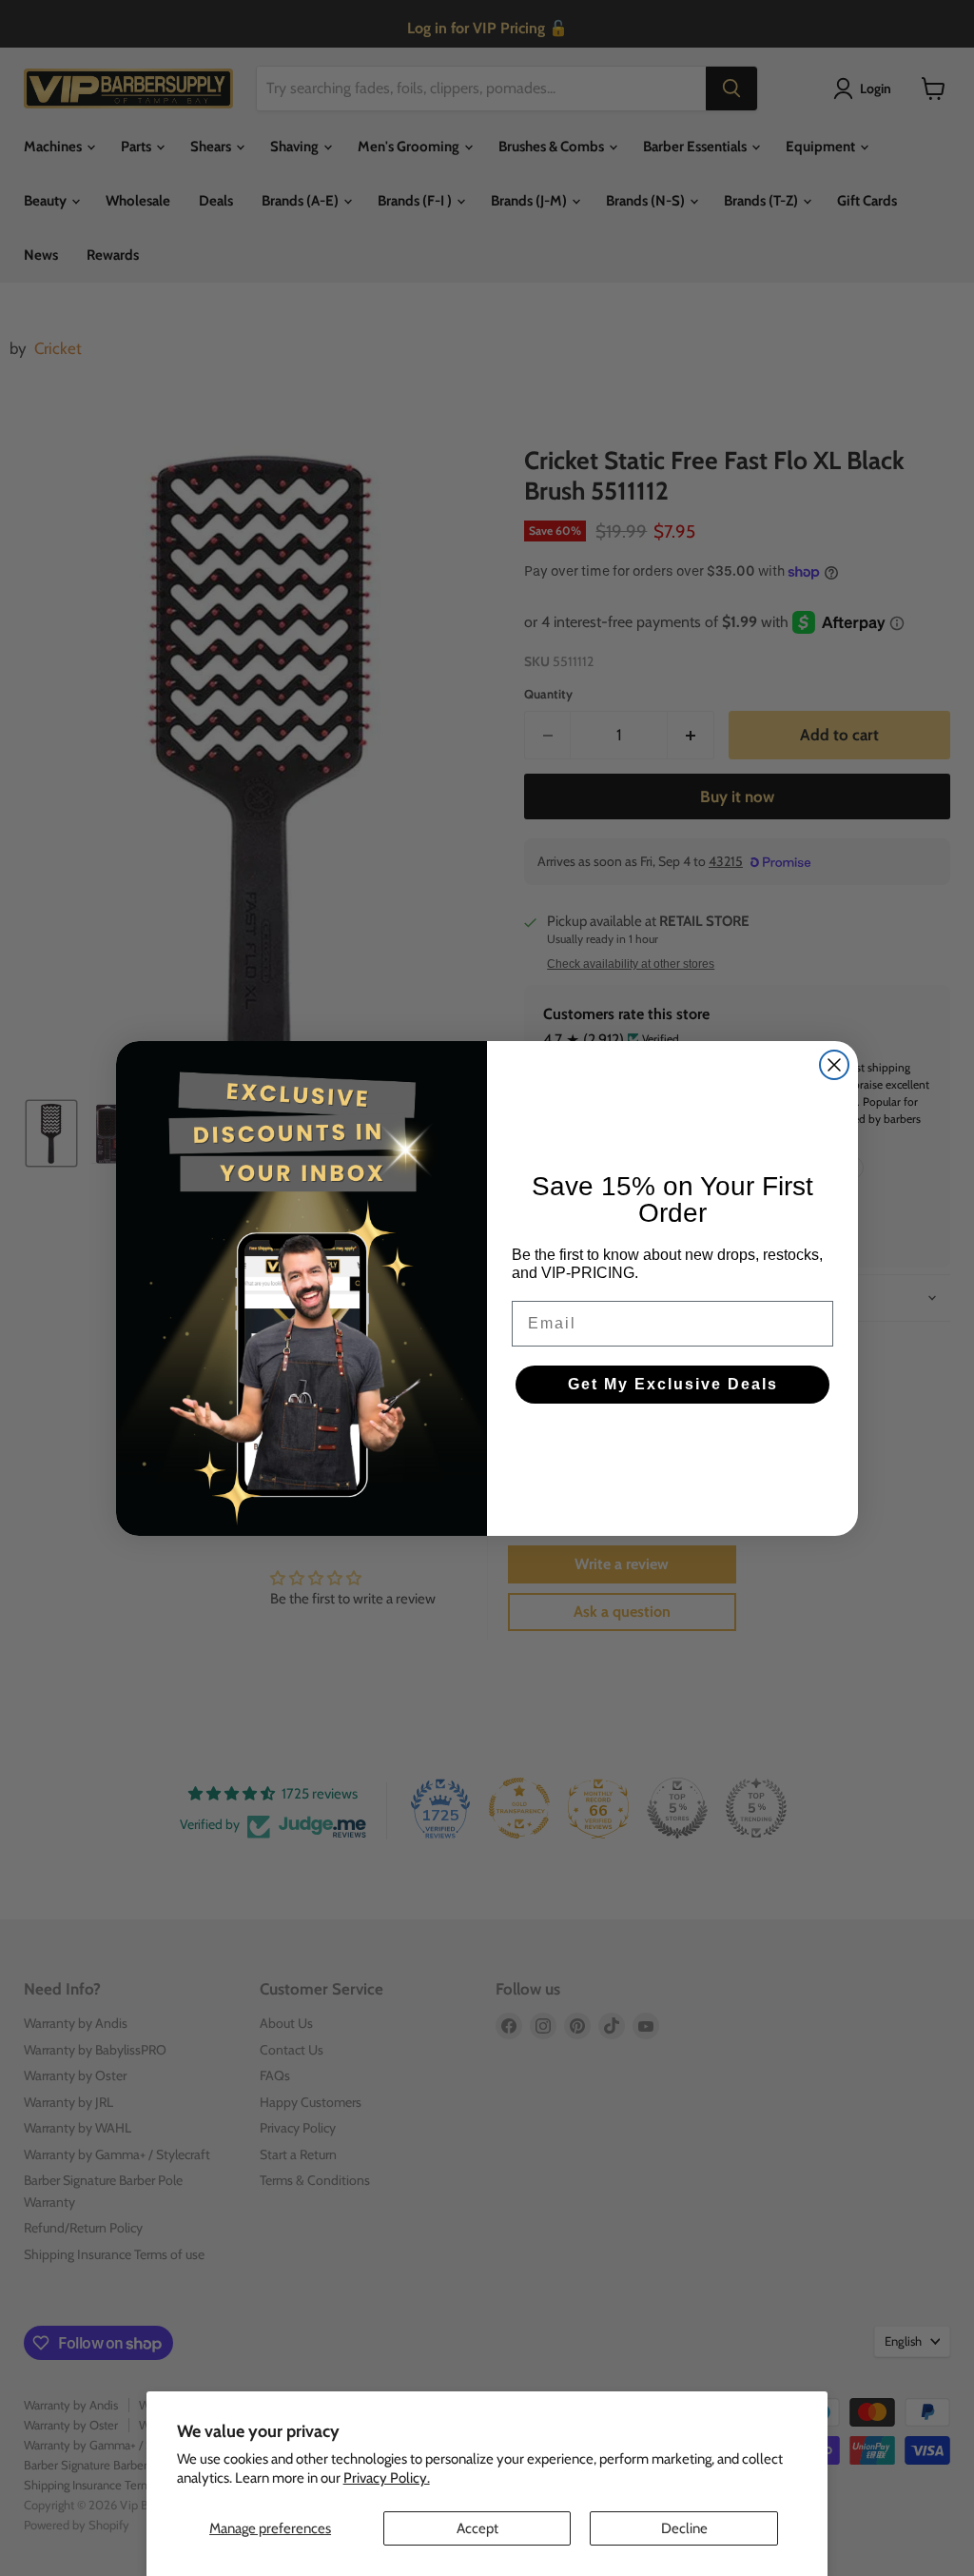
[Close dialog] (834, 1065)
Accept (477, 2528)
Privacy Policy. (387, 2478)
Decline (684, 2528)
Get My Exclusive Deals (673, 1384)
